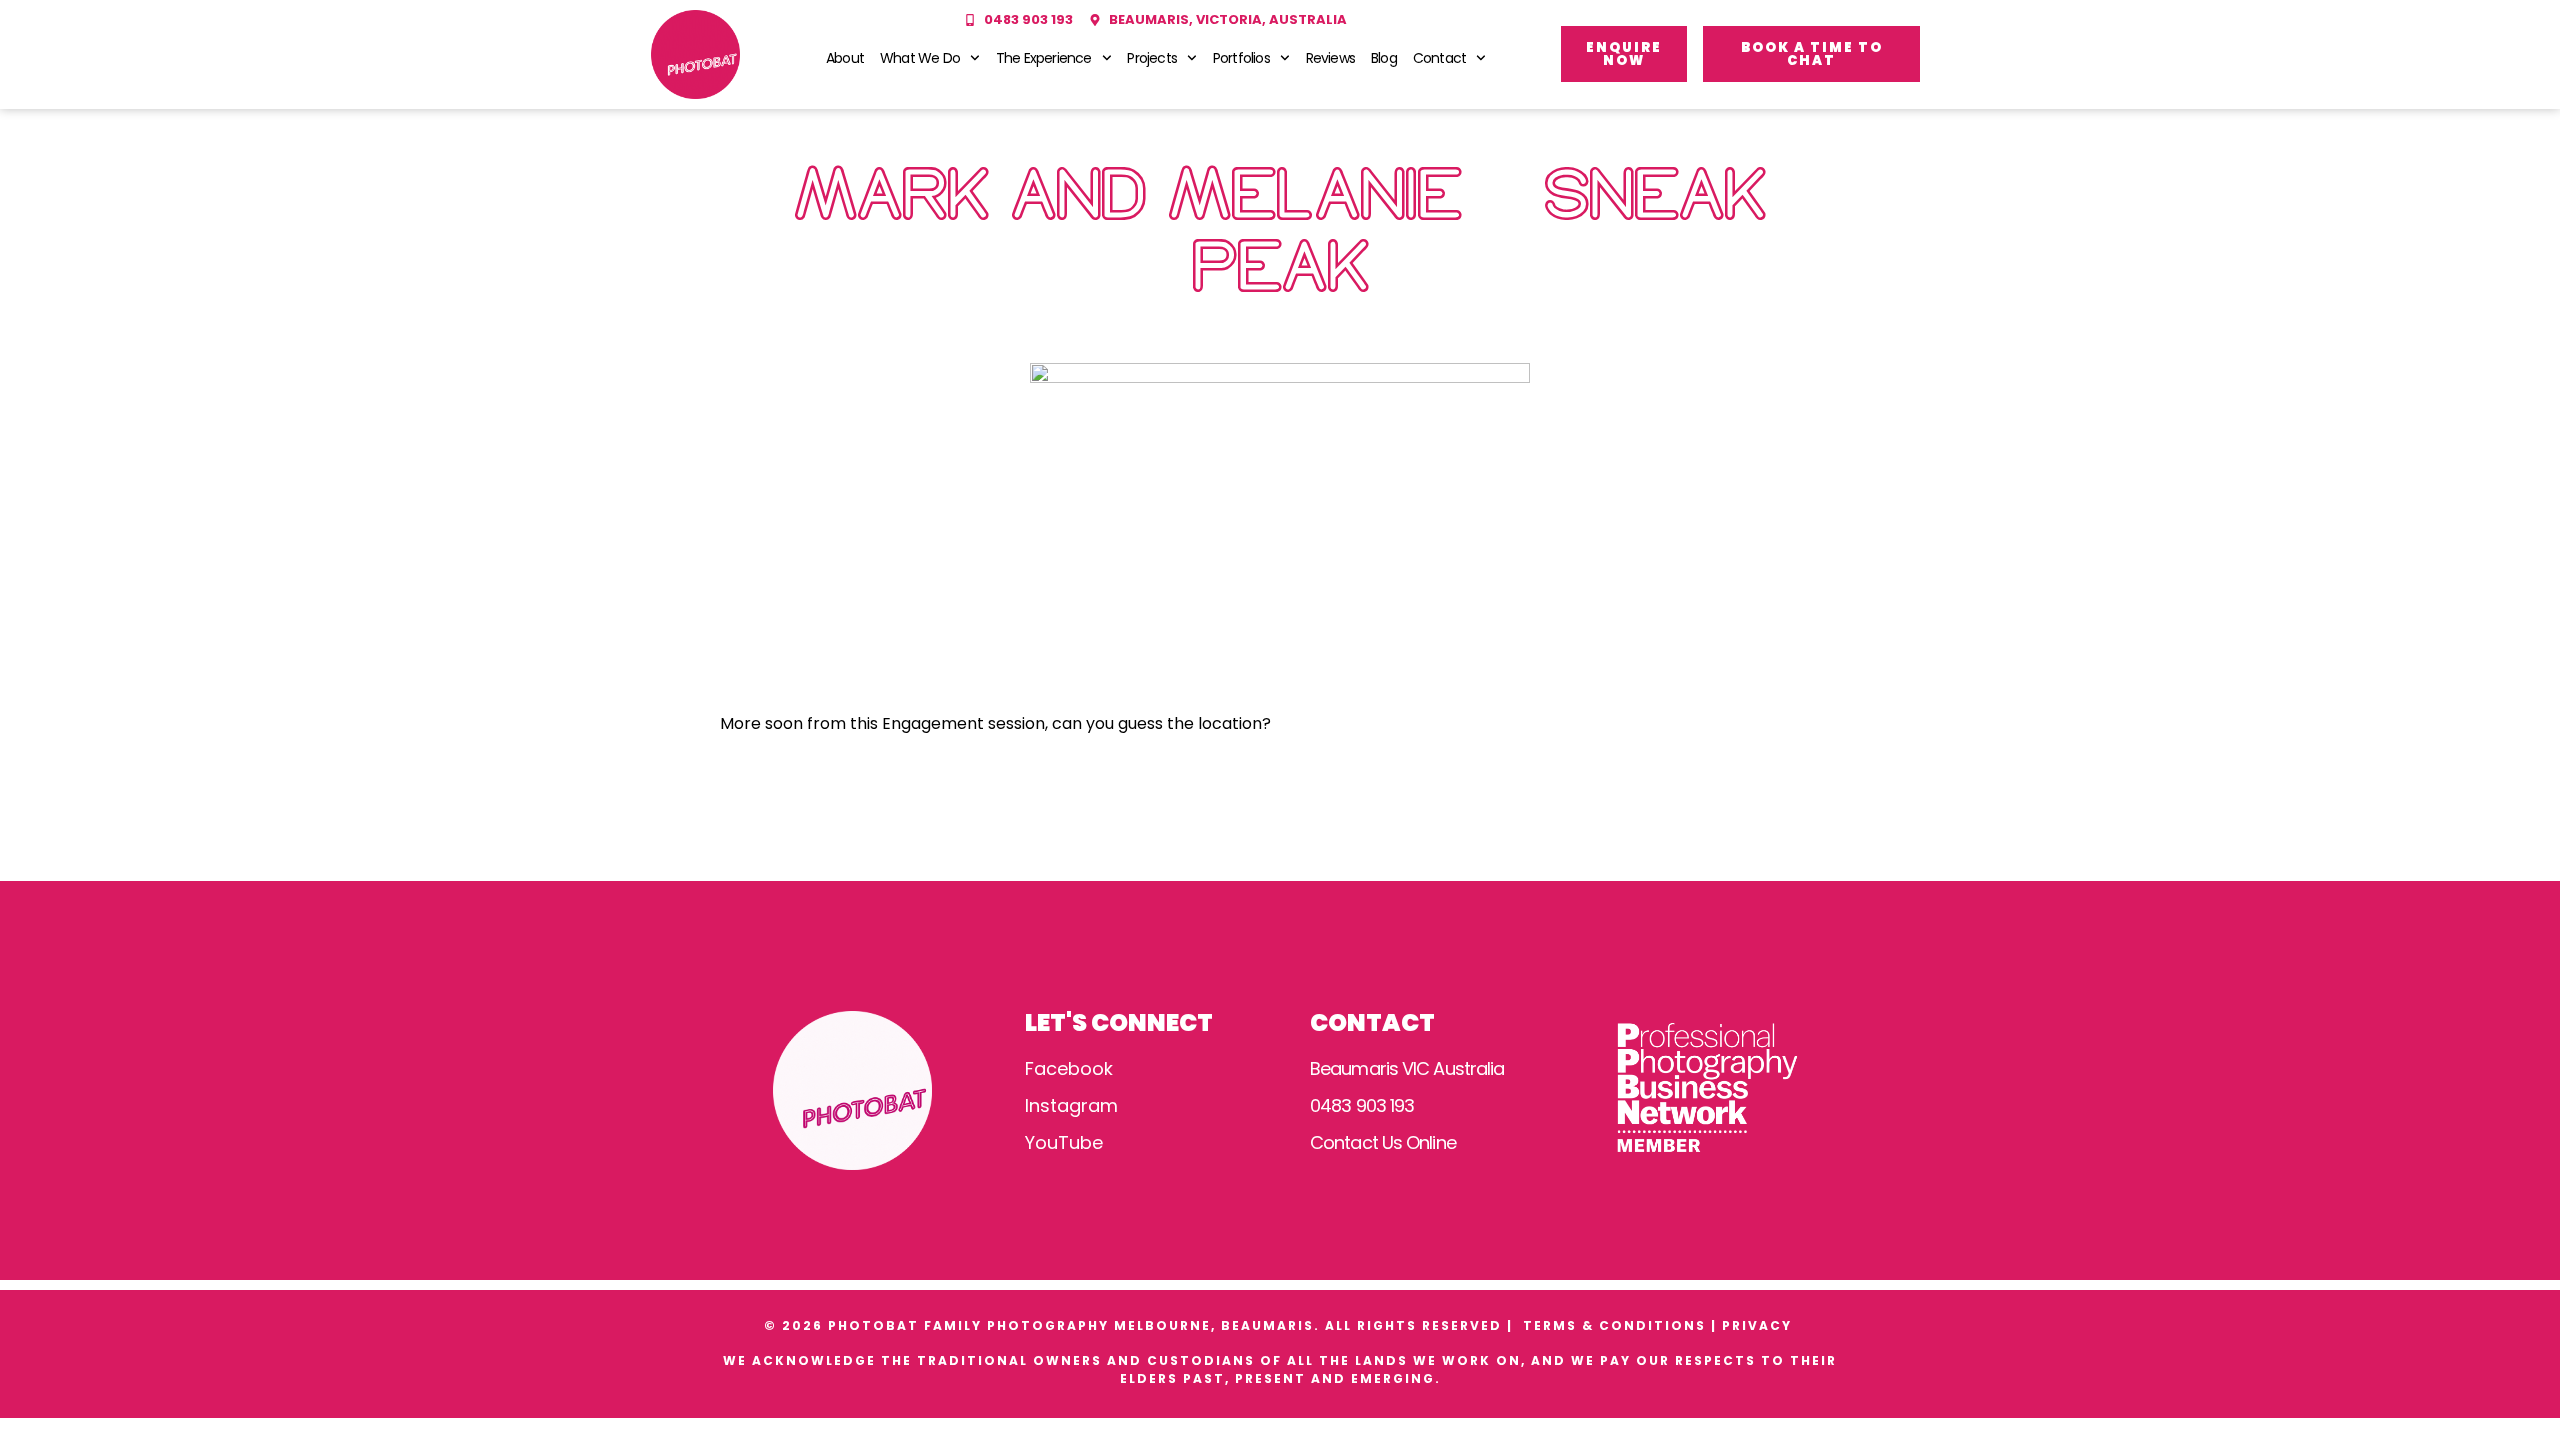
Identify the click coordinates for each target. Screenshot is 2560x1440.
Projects (1152, 58)
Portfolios (1241, 58)
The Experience (1044, 58)
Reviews (1330, 58)
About (845, 58)
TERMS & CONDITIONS (1614, 1325)
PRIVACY (1759, 1325)
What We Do (920, 58)
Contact (1439, 58)
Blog (1384, 58)
